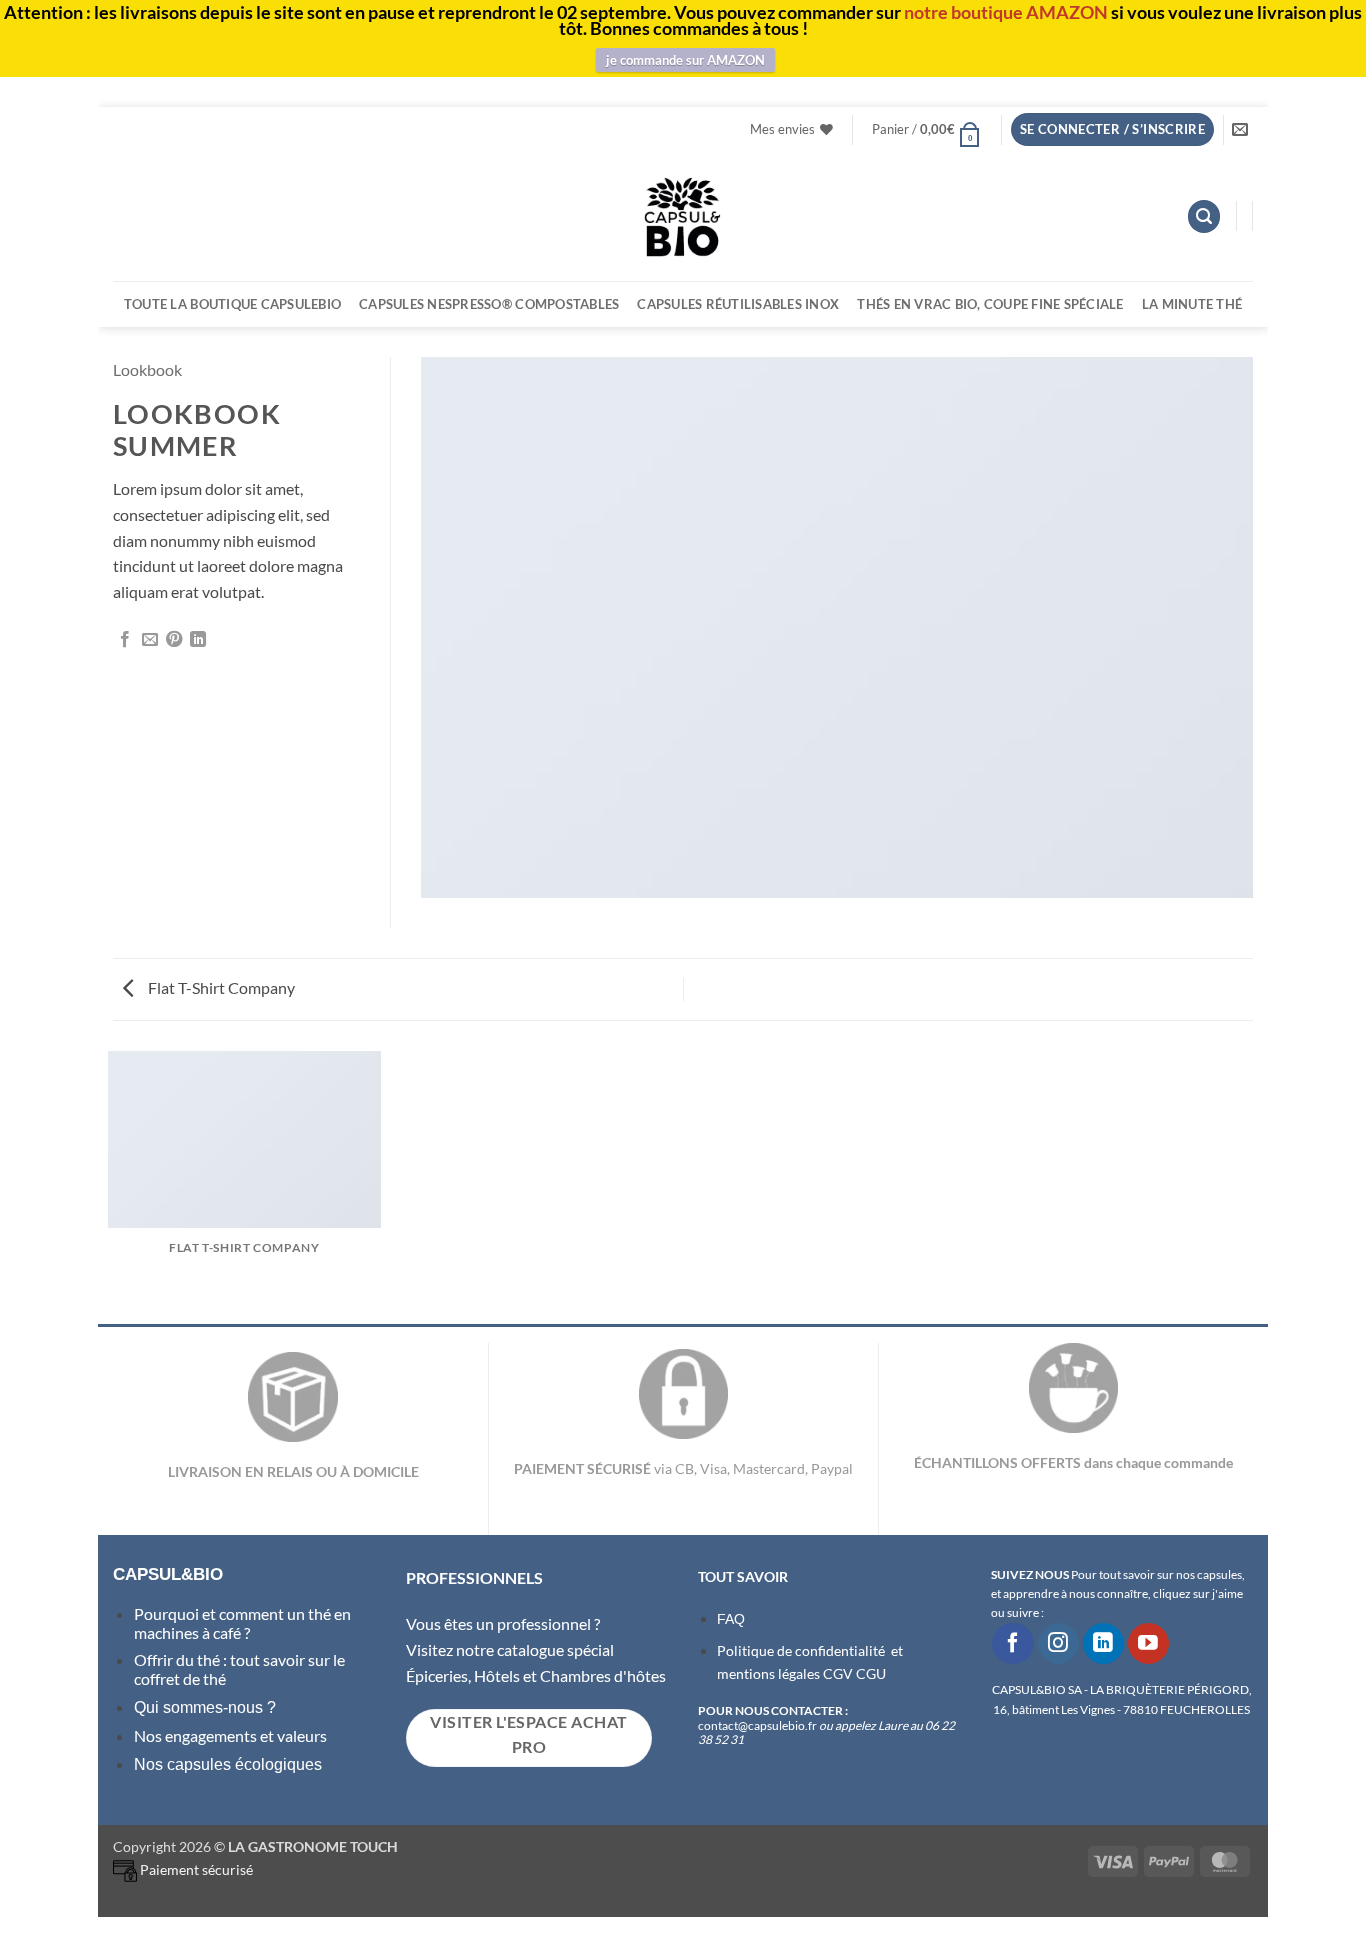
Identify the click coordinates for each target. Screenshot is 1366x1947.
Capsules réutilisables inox (738, 304)
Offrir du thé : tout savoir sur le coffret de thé (239, 1668)
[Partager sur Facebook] (125, 640)
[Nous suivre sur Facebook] (1012, 1643)
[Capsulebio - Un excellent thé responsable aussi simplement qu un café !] (683, 216)
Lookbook (147, 369)
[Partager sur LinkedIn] (198, 640)
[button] (927, 129)
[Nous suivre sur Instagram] (1058, 1643)
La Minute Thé (1192, 304)
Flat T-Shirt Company (220, 987)
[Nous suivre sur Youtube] (1148, 1643)
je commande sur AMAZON (685, 60)
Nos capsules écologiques (228, 1764)
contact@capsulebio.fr (758, 1725)
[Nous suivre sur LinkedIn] (1103, 1643)
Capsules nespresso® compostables (489, 304)
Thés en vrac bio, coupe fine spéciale (990, 304)
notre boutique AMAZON (1006, 12)
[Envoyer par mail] (150, 640)
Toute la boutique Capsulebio (232, 304)
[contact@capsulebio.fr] (1242, 129)
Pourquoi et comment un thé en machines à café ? (242, 1622)
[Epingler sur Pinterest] (174, 640)
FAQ (731, 1619)
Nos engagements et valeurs (230, 1735)
